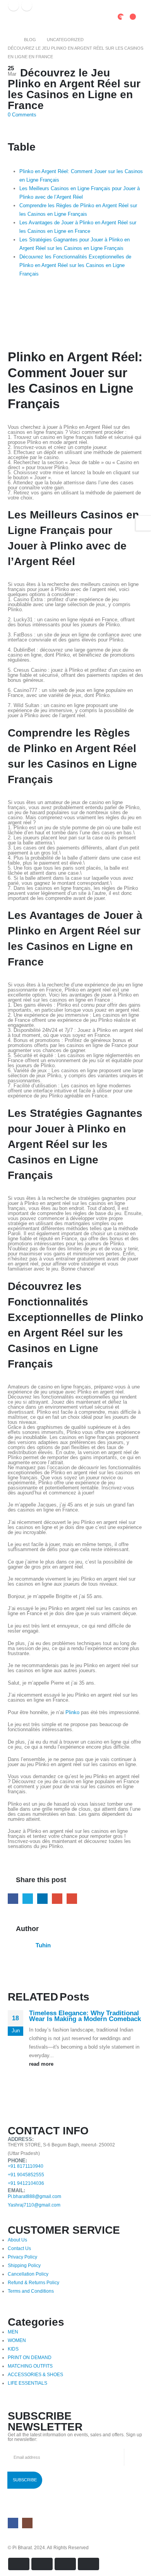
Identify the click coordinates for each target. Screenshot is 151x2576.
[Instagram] (27, 5)
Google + (57, 1899)
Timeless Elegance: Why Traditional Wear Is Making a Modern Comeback (85, 2016)
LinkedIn (42, 1899)
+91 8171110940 (26, 2166)
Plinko (72, 1712)
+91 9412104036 (26, 2183)
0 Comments (22, 115)
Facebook (13, 1899)
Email (72, 1899)
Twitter (28, 1899)
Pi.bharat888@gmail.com (34, 2196)
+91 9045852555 (26, 2175)
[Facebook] (14, 5)
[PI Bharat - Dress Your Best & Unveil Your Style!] (43, 16)
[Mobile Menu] (15, 21)
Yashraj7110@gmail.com (34, 2205)
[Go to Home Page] (10, 40)
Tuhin (43, 1945)
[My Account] (103, 21)
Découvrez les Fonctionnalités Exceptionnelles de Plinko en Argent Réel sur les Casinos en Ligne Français (75, 265)
